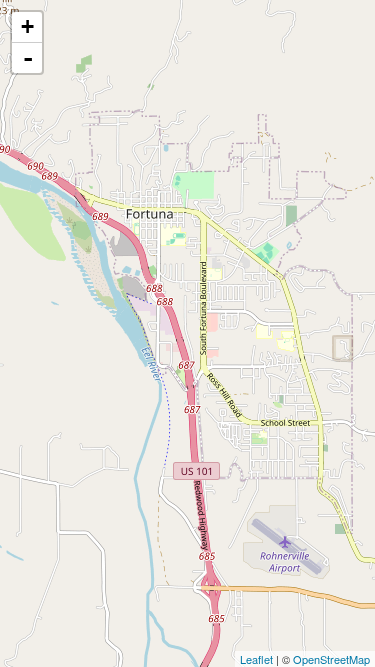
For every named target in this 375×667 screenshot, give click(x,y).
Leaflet (256, 659)
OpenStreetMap (331, 659)
